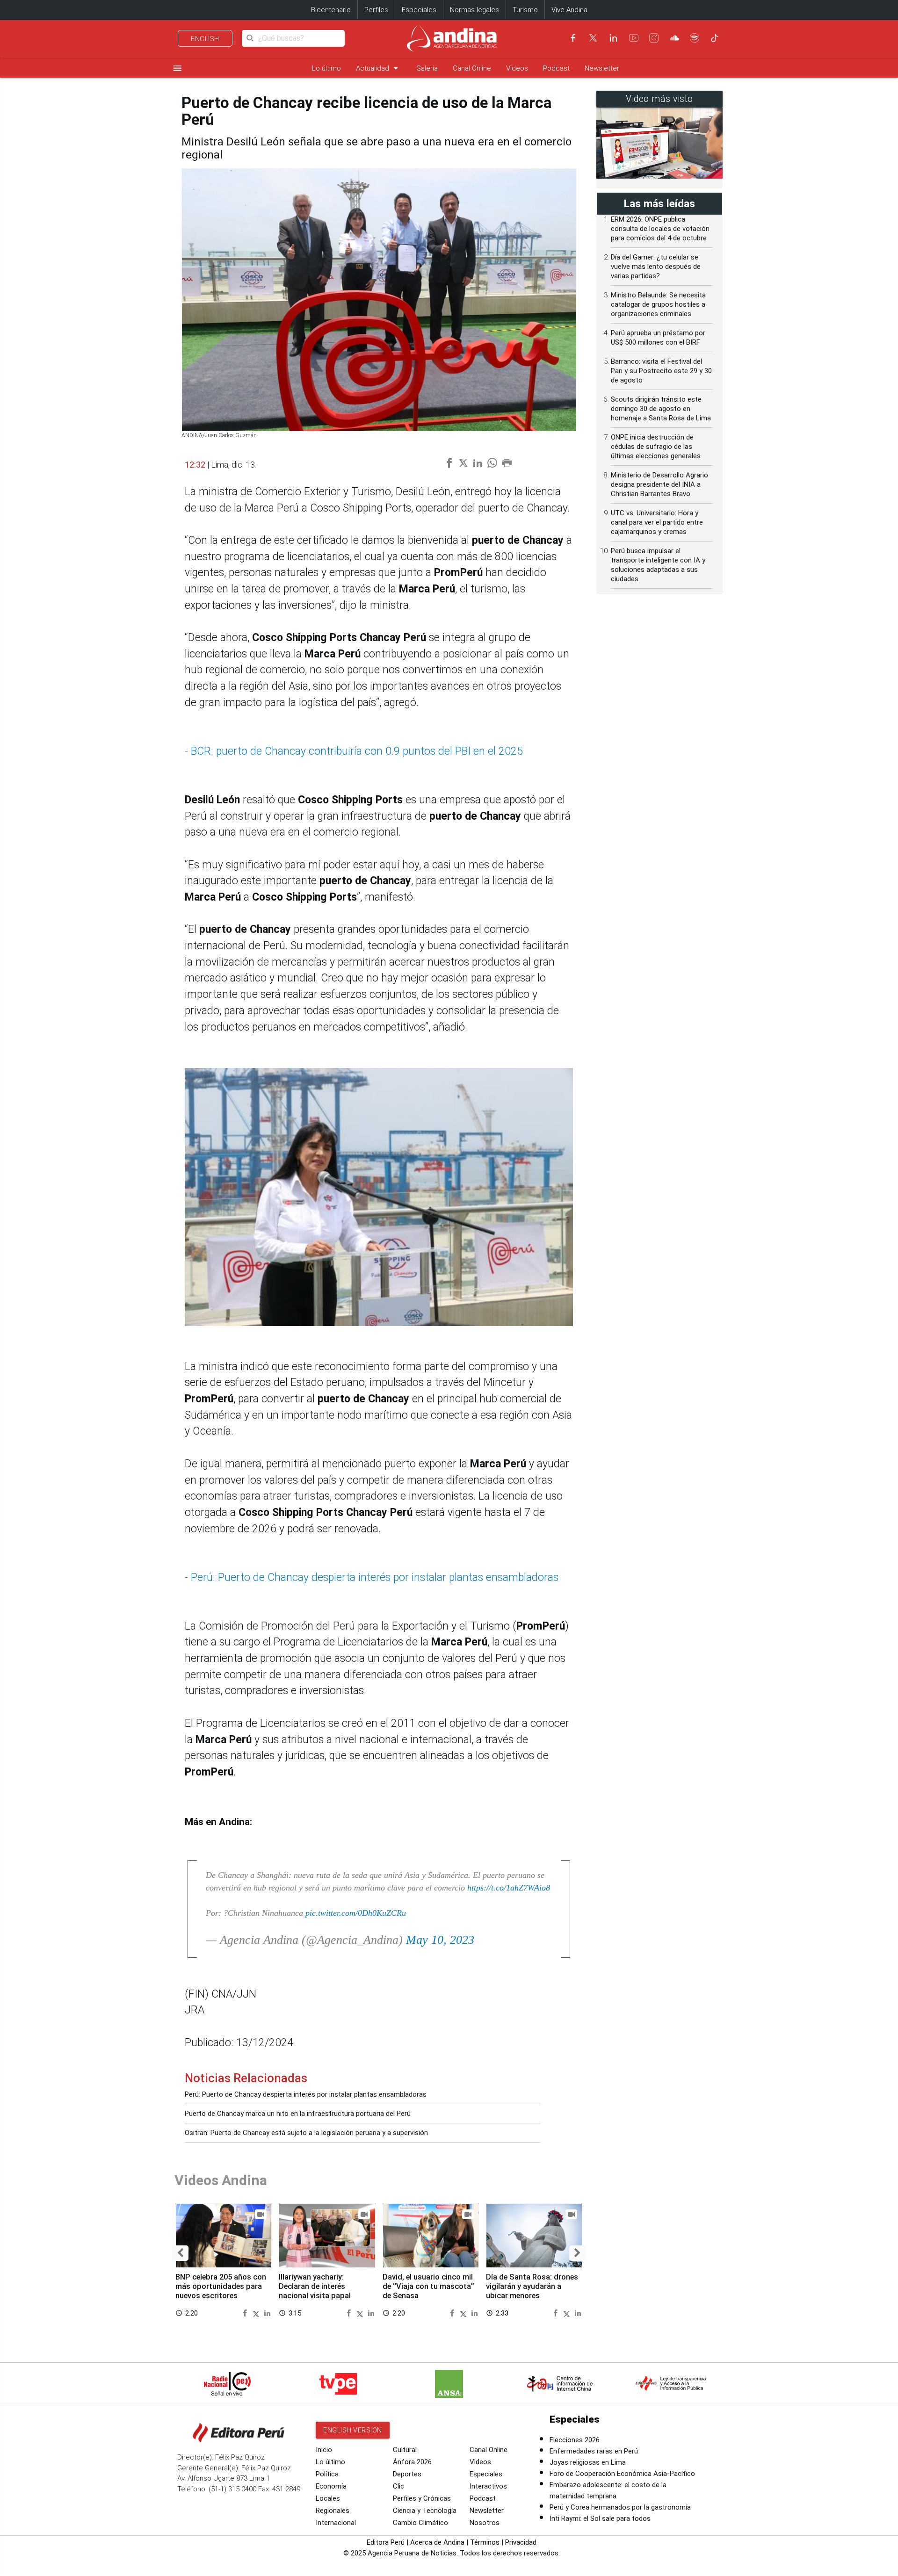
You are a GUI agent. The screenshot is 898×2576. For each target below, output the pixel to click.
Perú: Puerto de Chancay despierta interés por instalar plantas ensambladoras (306, 2094)
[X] (593, 38)
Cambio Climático (420, 2523)
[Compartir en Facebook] (246, 2313)
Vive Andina (569, 10)
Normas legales (474, 10)
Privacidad (521, 2542)
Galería (427, 68)
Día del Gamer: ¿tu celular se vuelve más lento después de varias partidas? (656, 267)
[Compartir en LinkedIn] (267, 2313)
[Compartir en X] (257, 2313)
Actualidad (379, 68)
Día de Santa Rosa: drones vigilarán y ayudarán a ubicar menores (532, 2286)
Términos (485, 2542)
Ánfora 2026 (412, 2462)
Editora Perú (386, 2542)
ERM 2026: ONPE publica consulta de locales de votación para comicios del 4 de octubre (660, 229)
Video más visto (659, 99)
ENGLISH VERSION (353, 2430)
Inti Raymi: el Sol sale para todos (600, 2518)
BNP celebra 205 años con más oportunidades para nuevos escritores (221, 2286)
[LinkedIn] (613, 38)
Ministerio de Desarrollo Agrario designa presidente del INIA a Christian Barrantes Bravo (659, 484)
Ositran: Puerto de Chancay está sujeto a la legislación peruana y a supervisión (306, 2133)
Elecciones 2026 (575, 2440)
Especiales (419, 10)
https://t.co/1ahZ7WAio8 (509, 1888)
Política (327, 2474)
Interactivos (488, 2486)
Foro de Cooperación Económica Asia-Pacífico (622, 2474)
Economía (331, 2486)
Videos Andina (221, 2180)
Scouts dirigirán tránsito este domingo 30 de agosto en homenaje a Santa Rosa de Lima (661, 409)
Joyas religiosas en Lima (588, 2462)
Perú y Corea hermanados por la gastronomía (620, 2507)
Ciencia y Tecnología (425, 2511)
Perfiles (376, 10)
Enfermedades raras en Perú (594, 2451)
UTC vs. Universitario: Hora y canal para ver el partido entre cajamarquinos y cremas (657, 522)
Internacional (336, 2523)
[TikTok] (715, 38)
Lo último (326, 68)
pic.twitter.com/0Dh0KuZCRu (356, 1913)
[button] (180, 2253)
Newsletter (602, 68)
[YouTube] (634, 38)
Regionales (333, 2511)
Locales (328, 2498)
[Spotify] (695, 38)
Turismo (525, 10)
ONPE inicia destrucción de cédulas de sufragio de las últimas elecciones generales (656, 447)
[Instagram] (654, 38)
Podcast (556, 68)
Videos (517, 68)
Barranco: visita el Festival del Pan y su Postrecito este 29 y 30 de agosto (661, 371)
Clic (398, 2486)
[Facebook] (573, 38)
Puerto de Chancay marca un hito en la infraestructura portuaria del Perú (298, 2114)
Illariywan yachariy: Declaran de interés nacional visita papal (315, 2286)
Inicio (324, 2450)
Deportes (407, 2474)
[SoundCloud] (674, 38)
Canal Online (472, 68)
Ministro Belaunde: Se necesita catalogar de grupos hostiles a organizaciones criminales (658, 304)
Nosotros (485, 2523)
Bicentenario (331, 10)
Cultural (405, 2450)
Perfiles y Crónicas (422, 2498)
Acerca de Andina (437, 2542)
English (205, 39)
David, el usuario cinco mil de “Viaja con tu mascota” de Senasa (428, 2286)
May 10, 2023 (440, 1940)
